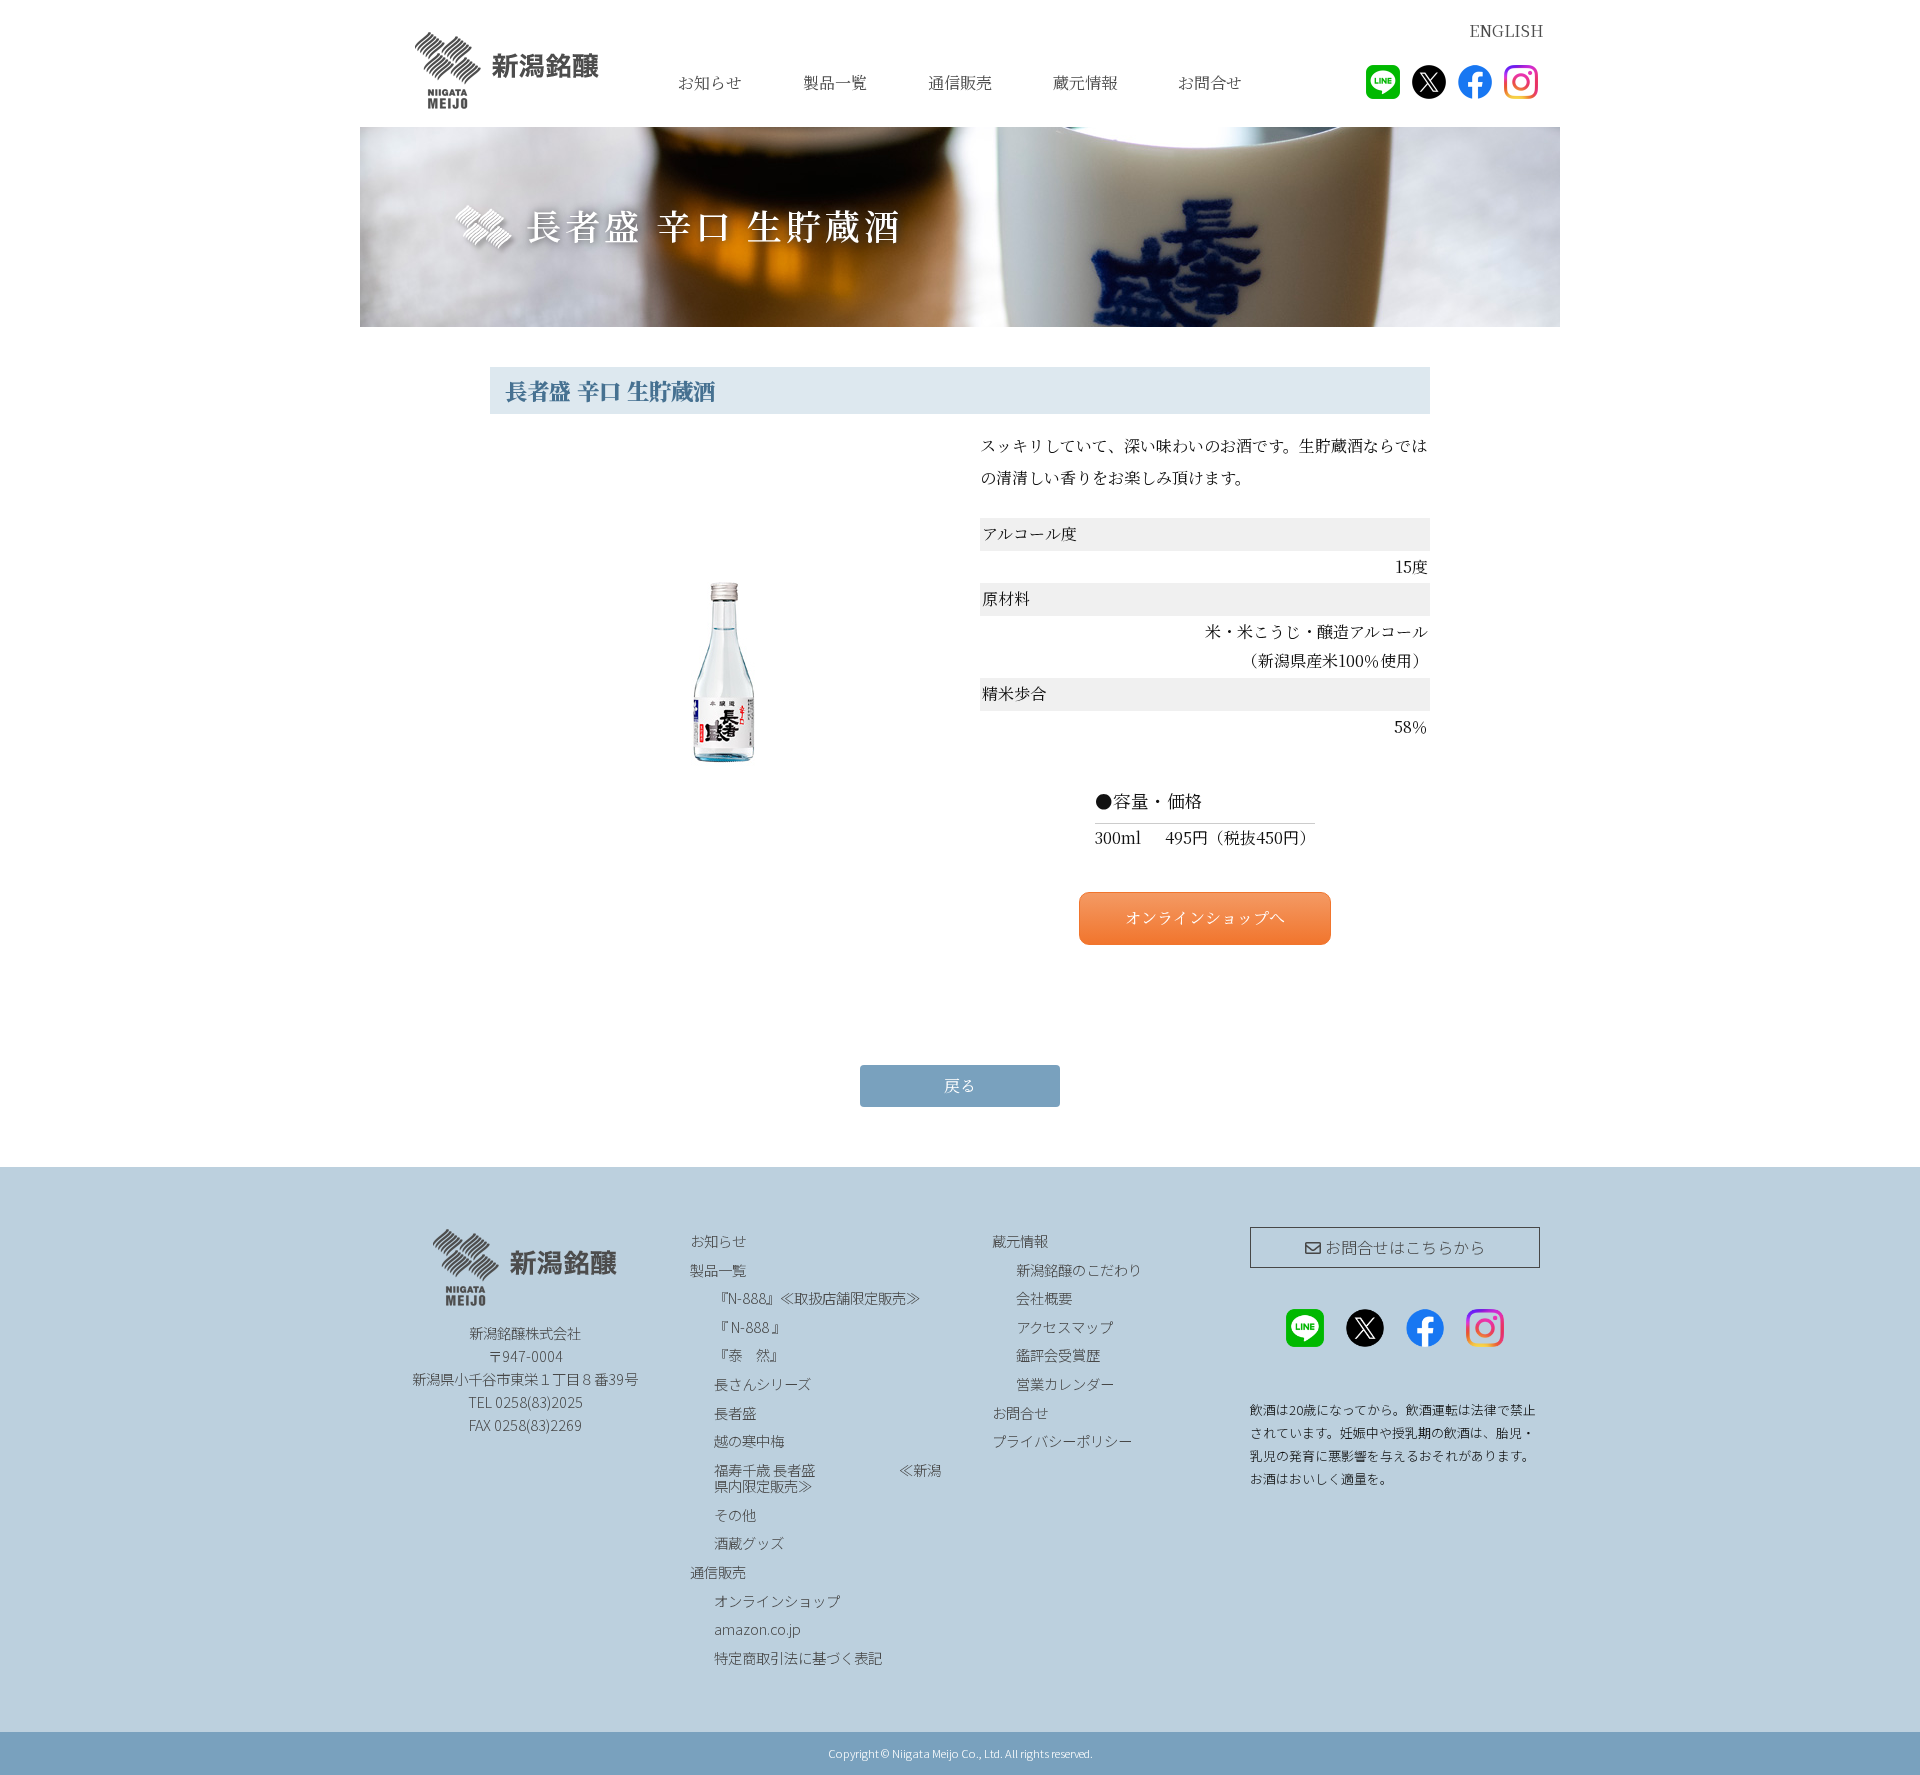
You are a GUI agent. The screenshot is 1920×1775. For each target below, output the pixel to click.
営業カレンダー (1065, 1383)
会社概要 (1044, 1297)
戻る (960, 1085)
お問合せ (1210, 82)
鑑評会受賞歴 (1058, 1354)
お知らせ (710, 82)
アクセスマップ (1064, 1326)
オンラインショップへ (1205, 917)
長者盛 (735, 1412)
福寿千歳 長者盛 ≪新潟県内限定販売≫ (827, 1478)
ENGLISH (1506, 30)
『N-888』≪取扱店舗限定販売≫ (817, 1297)
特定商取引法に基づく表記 (798, 1657)
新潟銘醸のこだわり (1079, 1269)
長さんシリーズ (762, 1383)
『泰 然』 (801, 1354)
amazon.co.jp (757, 1628)
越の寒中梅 (749, 1440)
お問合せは (1403, 1247)
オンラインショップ (777, 1600)
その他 (735, 1514)
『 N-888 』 (750, 1326)
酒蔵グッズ (749, 1542)
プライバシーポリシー (1062, 1440)
